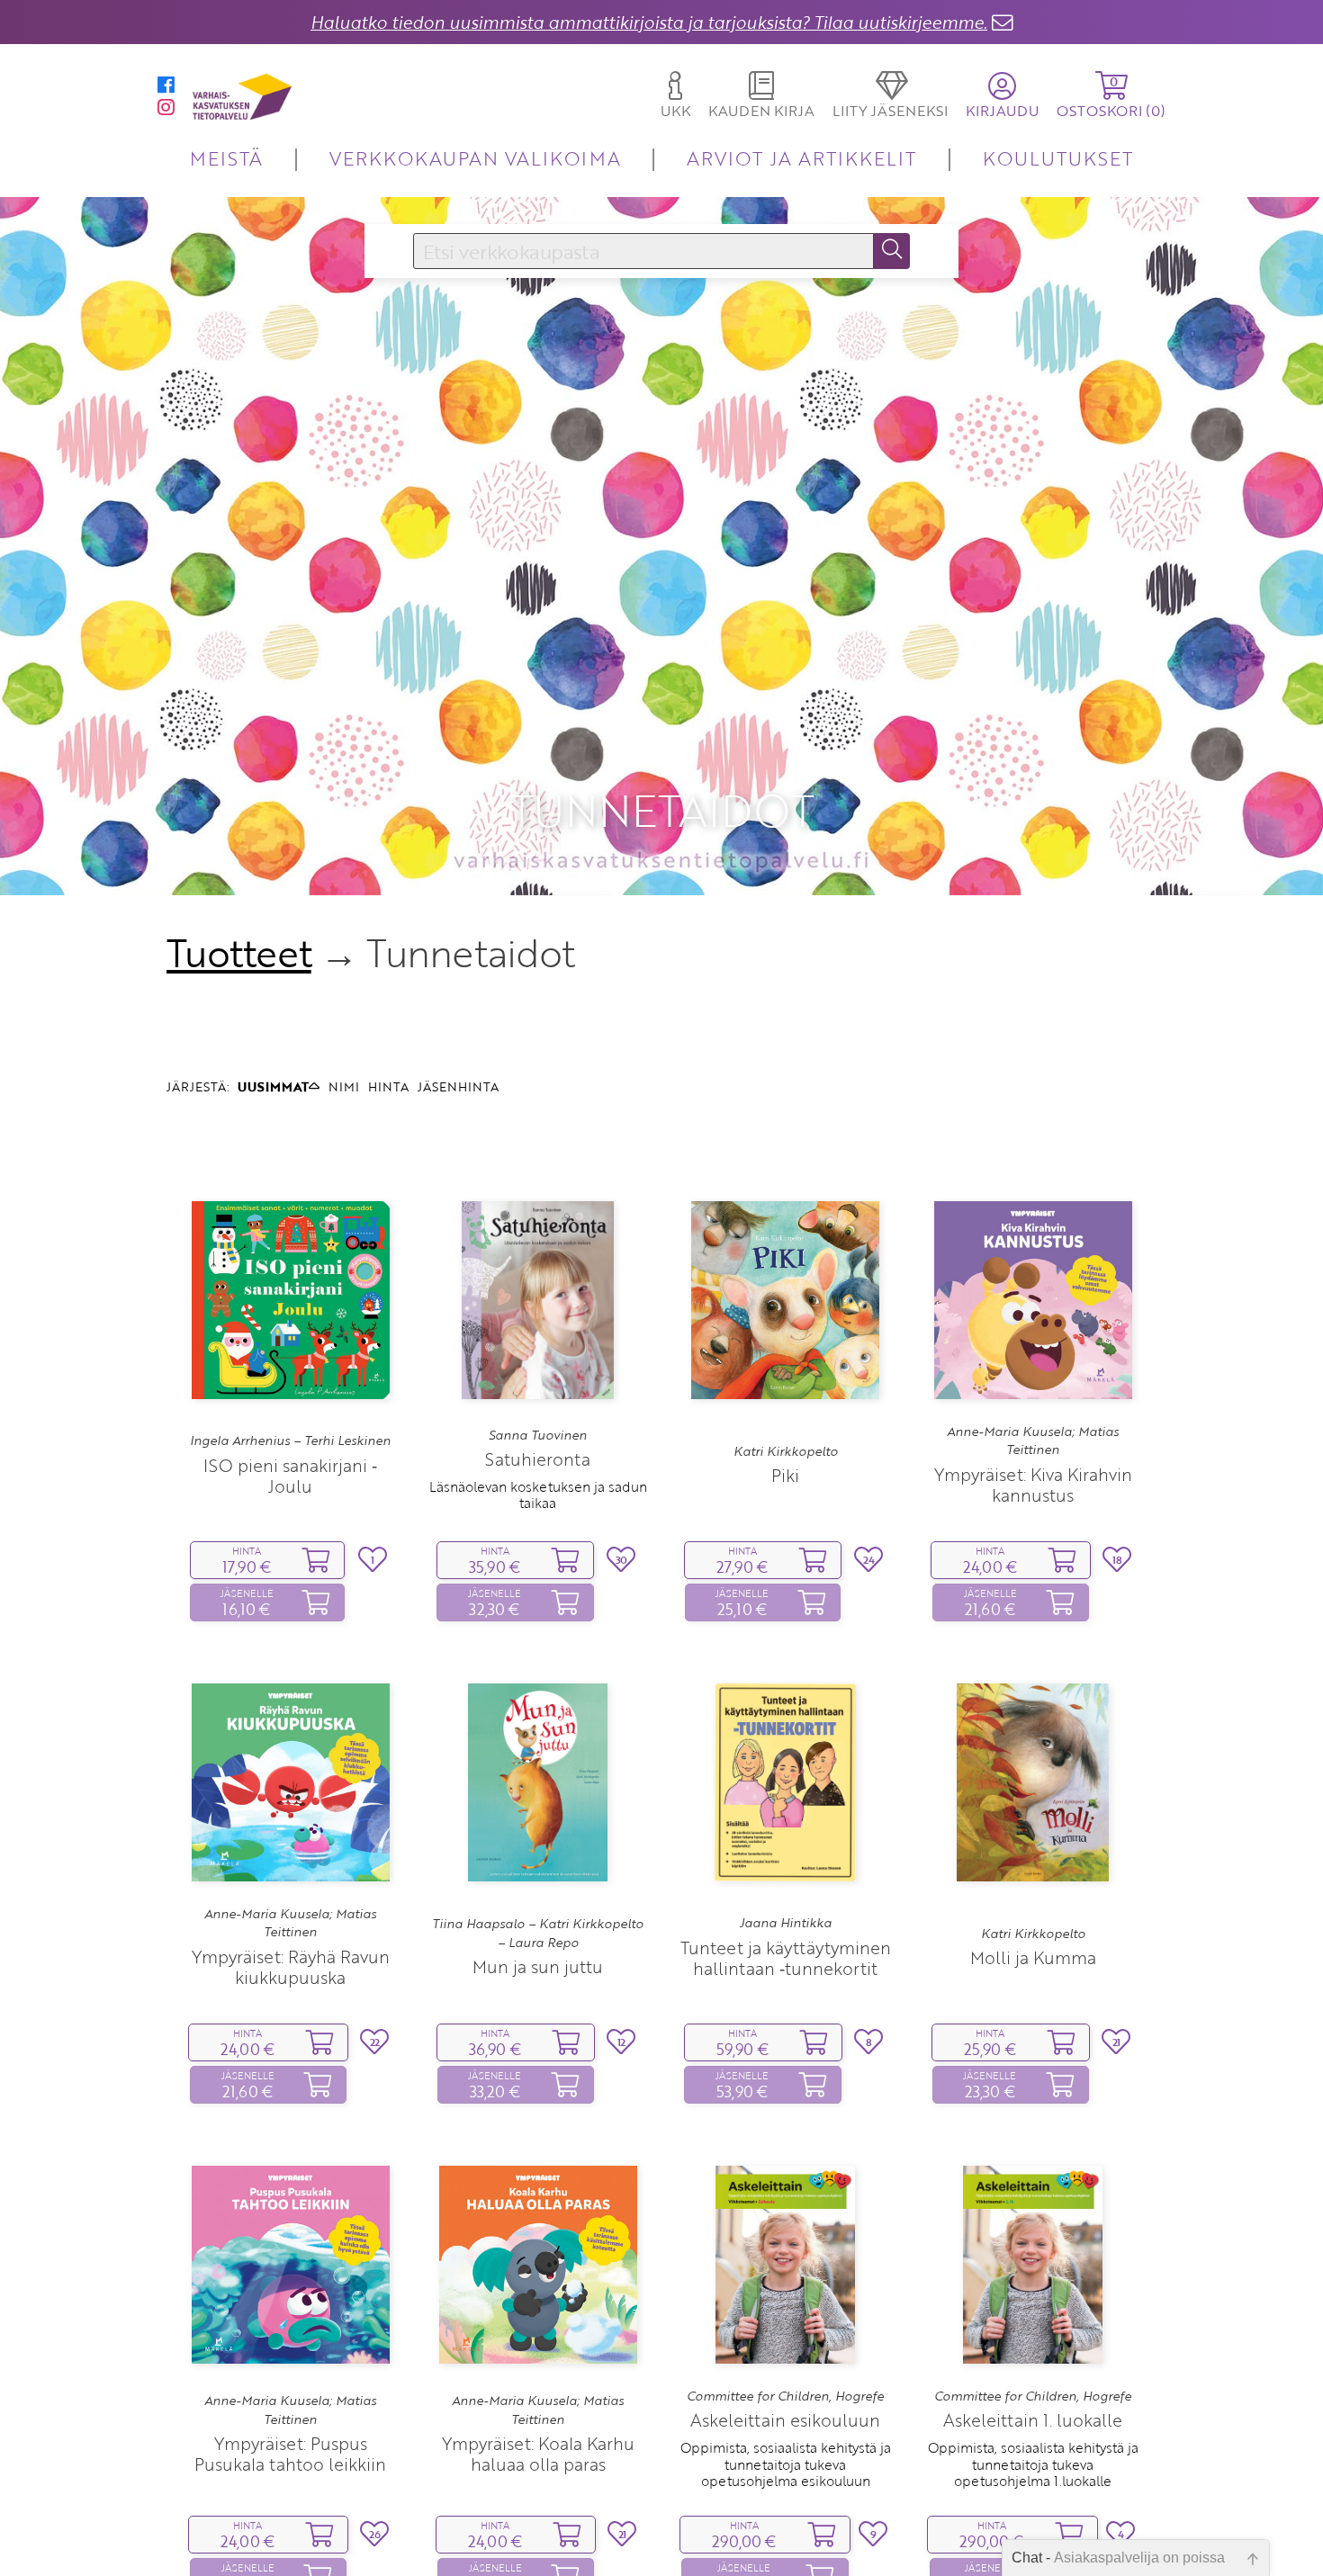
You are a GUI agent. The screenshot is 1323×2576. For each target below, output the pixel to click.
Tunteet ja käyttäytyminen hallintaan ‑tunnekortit (786, 1958)
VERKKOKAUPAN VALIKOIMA (475, 158)
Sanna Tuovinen (538, 1435)
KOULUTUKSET (1058, 158)
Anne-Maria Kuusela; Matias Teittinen (1033, 1441)
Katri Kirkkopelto (786, 1451)
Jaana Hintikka (786, 1923)
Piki (785, 1475)
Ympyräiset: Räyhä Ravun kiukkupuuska (291, 1967)
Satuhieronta (538, 1459)
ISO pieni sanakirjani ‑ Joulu (290, 1476)
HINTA (388, 1086)
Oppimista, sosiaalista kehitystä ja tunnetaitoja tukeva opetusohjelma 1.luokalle (1033, 2464)
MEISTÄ (226, 158)
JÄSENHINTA (458, 1086)
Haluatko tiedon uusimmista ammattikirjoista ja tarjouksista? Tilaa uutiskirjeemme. (649, 22)
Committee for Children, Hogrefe (785, 2396)
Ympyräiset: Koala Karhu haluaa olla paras (538, 2454)
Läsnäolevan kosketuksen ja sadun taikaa (538, 1494)
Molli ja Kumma (1033, 1957)
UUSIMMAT (273, 1086)
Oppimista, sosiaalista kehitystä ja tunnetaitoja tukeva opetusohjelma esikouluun (786, 2464)
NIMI (344, 1086)
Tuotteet (239, 953)
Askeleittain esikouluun (785, 2420)
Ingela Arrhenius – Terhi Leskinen (290, 1441)
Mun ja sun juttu (538, 1966)
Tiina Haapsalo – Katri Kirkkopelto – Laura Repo (538, 1933)
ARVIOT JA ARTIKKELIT (801, 158)
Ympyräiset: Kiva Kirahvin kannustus (1033, 1485)
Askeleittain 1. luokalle (1033, 2420)
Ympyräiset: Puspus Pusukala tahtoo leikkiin (290, 2454)
